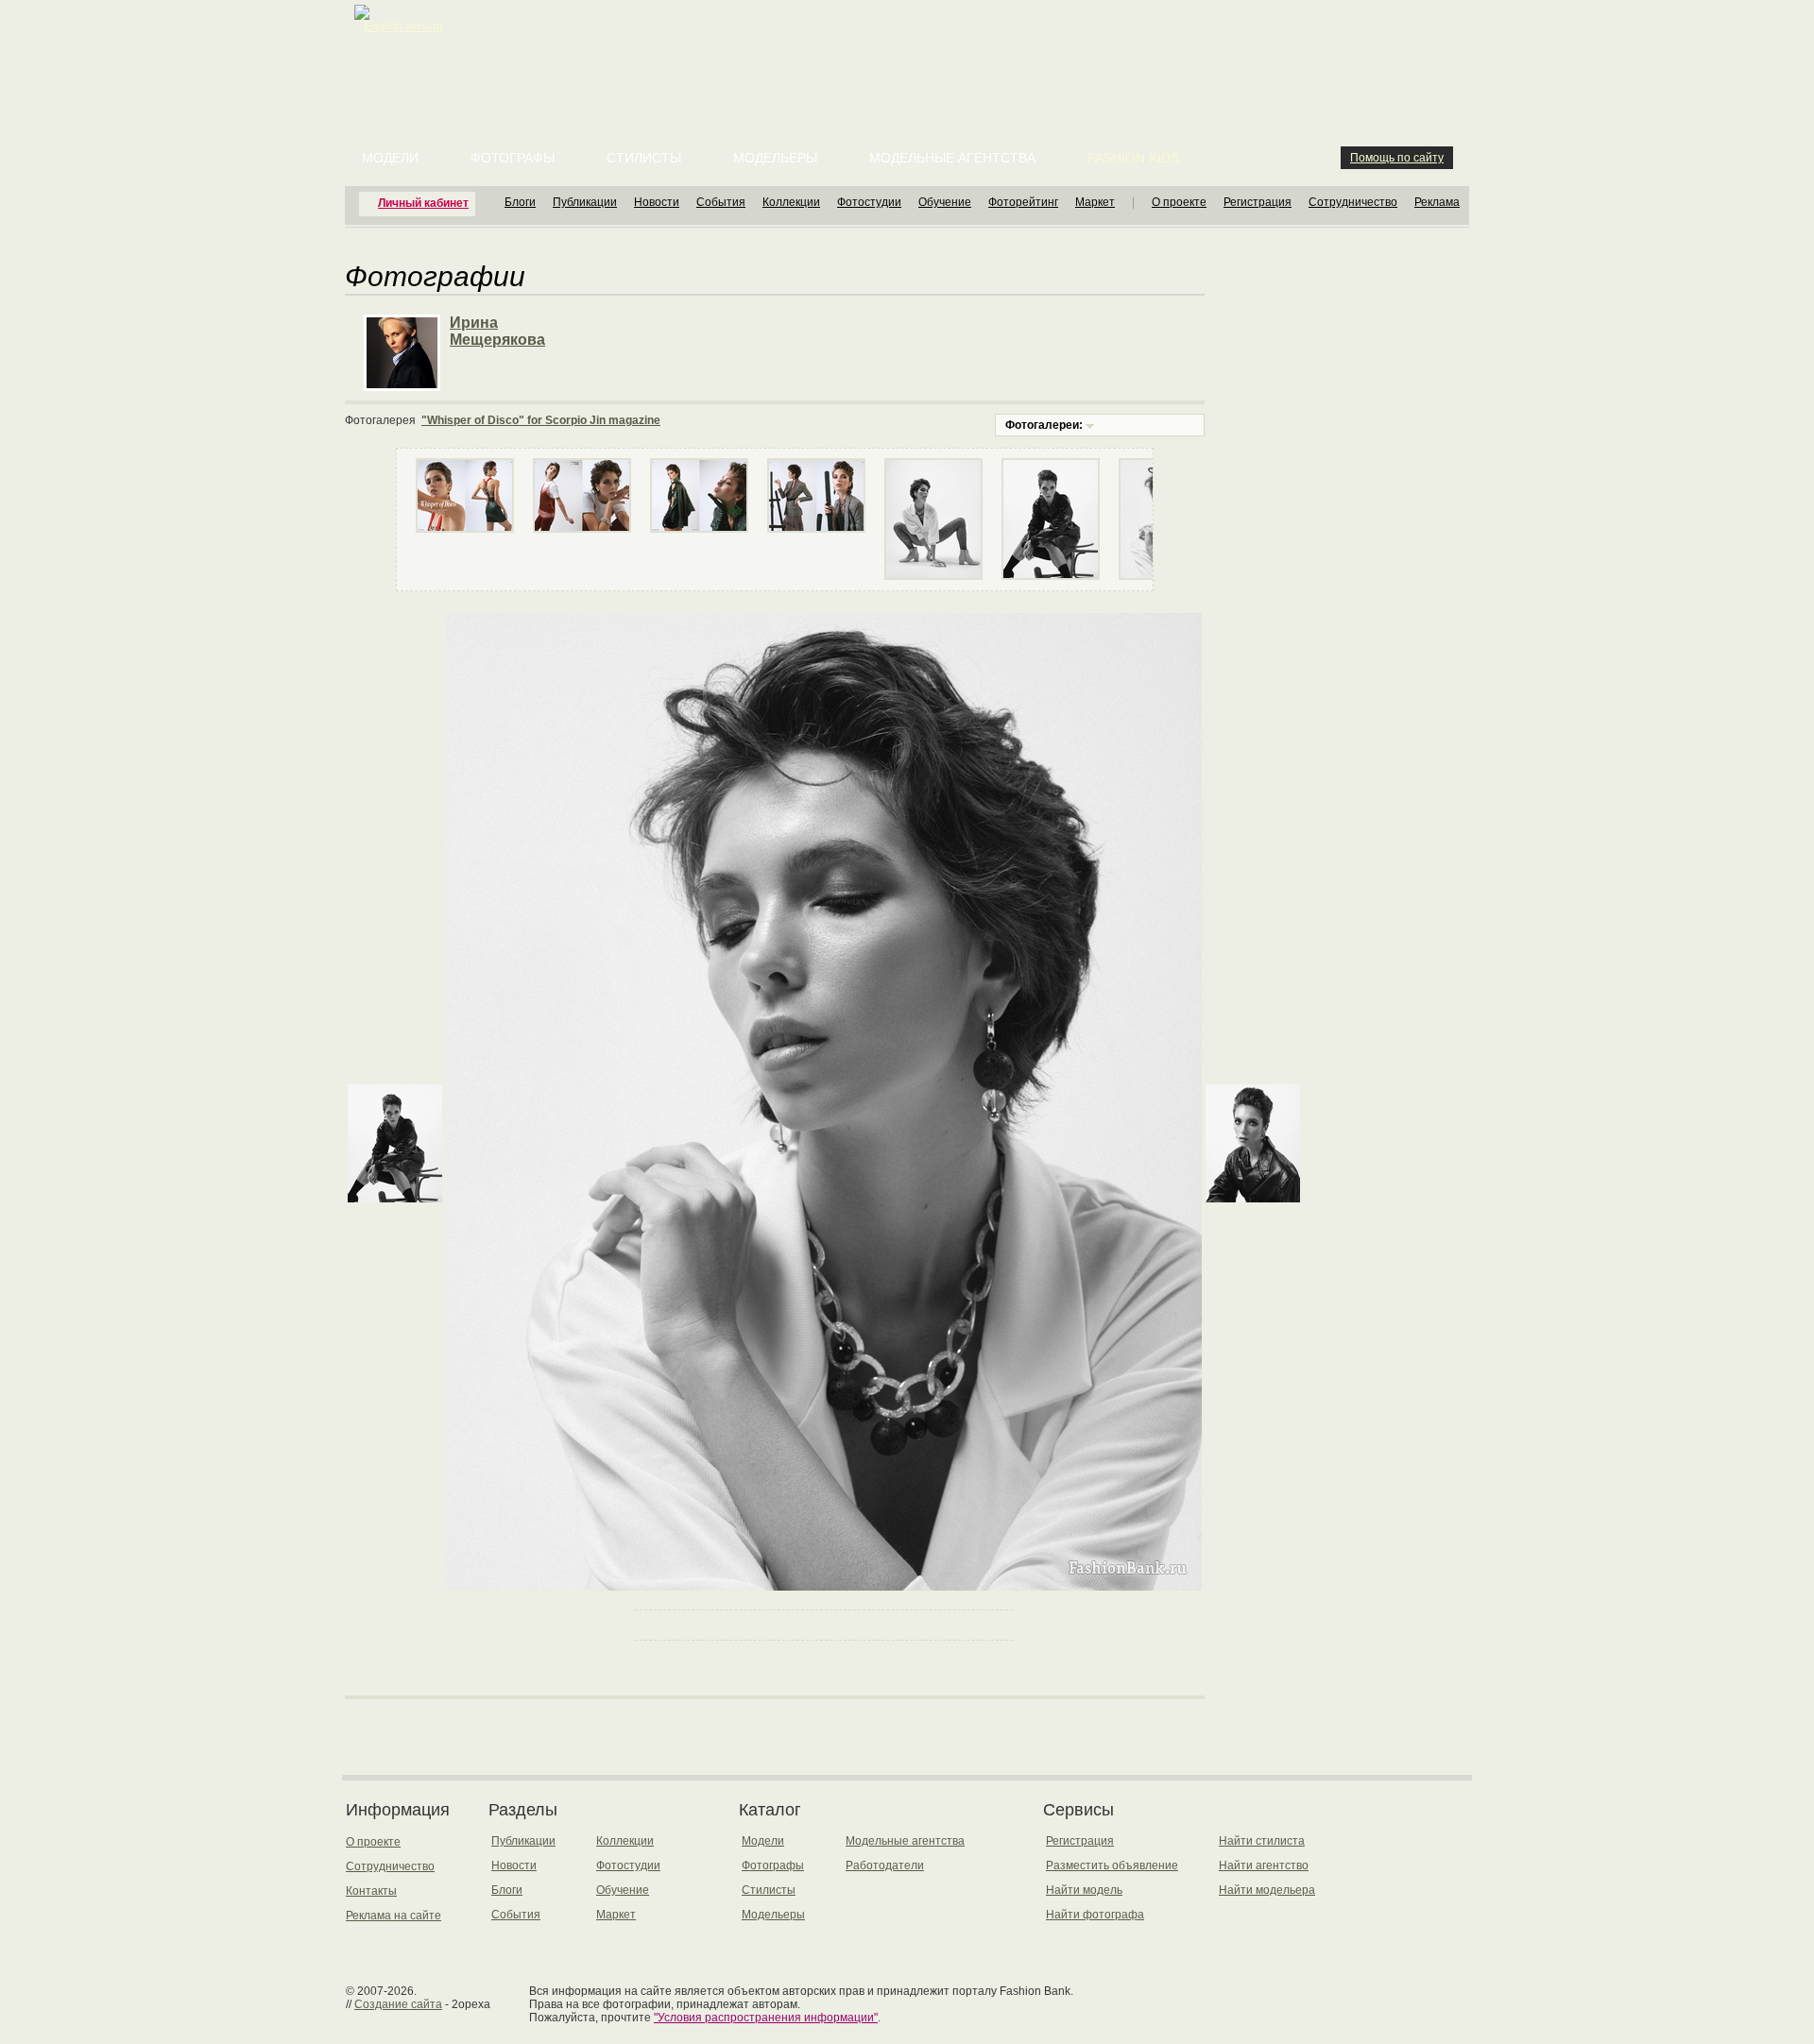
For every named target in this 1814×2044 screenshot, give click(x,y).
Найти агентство (1264, 1865)
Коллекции (791, 202)
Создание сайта (398, 2004)
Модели (390, 158)
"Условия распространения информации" (766, 2018)
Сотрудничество (1353, 202)
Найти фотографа (1095, 1915)
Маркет (1095, 202)
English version (403, 26)
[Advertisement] (911, 47)
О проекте (1179, 202)
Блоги (520, 202)
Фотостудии (869, 202)
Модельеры (775, 158)
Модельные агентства (952, 158)
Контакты (371, 1891)
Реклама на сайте (394, 1916)
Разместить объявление (1112, 1865)
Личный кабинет (423, 203)
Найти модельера (1267, 1890)
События (721, 202)
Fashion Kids (1133, 158)
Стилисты (644, 158)
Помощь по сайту (1397, 158)
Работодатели (885, 1865)
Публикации (585, 202)
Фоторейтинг (1023, 202)
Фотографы (513, 158)
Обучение (945, 202)
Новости (657, 202)
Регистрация (1258, 202)
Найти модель (1084, 1890)
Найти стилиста (1262, 1841)
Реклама (1437, 202)
